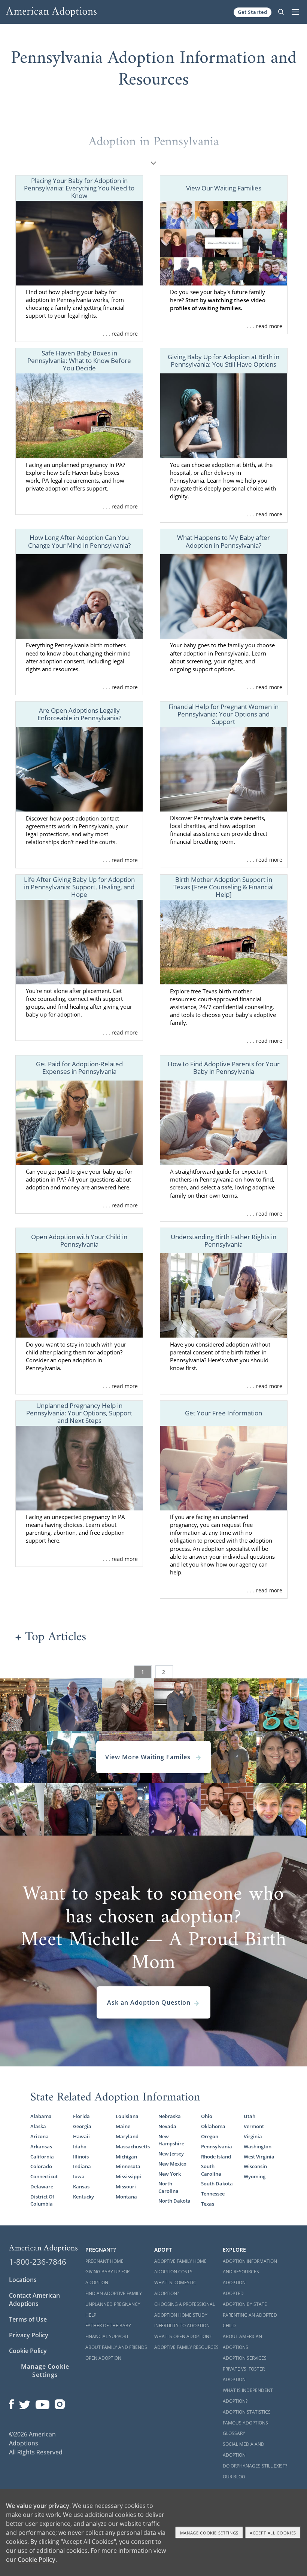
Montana (126, 2197)
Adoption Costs (173, 2272)
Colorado (41, 2166)
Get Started (253, 12)
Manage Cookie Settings (45, 2371)
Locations (23, 2280)
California (42, 2157)
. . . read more (120, 334)
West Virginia (259, 2157)
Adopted (233, 2293)
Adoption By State (245, 2304)
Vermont (254, 2126)
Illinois (81, 2157)
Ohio (207, 2116)
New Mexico (172, 2164)
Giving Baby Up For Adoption (107, 2277)
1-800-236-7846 (38, 2262)
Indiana (82, 2166)
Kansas (81, 2187)
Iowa (79, 2177)
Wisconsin (255, 2166)
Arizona (39, 2137)
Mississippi (128, 2177)
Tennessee (213, 2194)
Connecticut (44, 2177)
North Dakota (174, 2201)
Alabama (41, 2116)
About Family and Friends (116, 2347)
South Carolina (211, 2170)
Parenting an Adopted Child (250, 2320)
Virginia (253, 2137)
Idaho (80, 2147)
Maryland (127, 2137)
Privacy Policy (29, 2335)
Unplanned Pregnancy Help (113, 2310)
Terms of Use (28, 2319)
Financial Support (107, 2336)
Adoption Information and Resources (250, 2267)
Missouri (126, 2187)
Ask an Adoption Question (149, 2002)
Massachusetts (132, 2147)
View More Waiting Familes (149, 1757)
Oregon (210, 2137)
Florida (81, 2116)
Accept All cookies (273, 2533)
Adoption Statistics (247, 2412)
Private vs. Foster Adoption (244, 2374)
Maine (123, 2126)
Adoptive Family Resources (186, 2347)
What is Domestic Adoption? (175, 2288)
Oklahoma (213, 2126)
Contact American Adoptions (34, 2300)
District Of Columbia (42, 2200)
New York (170, 2174)
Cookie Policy (28, 2351)
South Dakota (217, 2184)
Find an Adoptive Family (114, 2293)
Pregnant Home (104, 2261)
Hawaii (81, 2137)
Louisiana (127, 2116)
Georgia (82, 2126)
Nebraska (170, 2116)
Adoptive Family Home (180, 2261)
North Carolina (168, 2187)
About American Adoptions (242, 2342)
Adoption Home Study (181, 2315)
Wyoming (255, 2177)
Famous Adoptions (245, 2423)
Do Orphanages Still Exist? (255, 2466)
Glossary (234, 2433)
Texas (208, 2204)
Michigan (126, 2157)
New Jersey (171, 2154)
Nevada (167, 2126)
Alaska (38, 2126)
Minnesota (128, 2166)
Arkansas (41, 2147)
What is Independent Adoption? (248, 2396)
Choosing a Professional (185, 2304)
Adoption (234, 2282)
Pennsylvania (217, 2147)
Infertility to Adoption (182, 2326)
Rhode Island (216, 2157)
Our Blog (234, 2477)
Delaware (42, 2187)
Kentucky (83, 2197)
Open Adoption (103, 2358)
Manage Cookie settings (209, 2533)
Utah (250, 2116)
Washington (258, 2147)
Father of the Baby (108, 2326)
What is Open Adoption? (183, 2336)
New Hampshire (171, 2140)
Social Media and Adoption (244, 2450)
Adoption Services (245, 2358)
